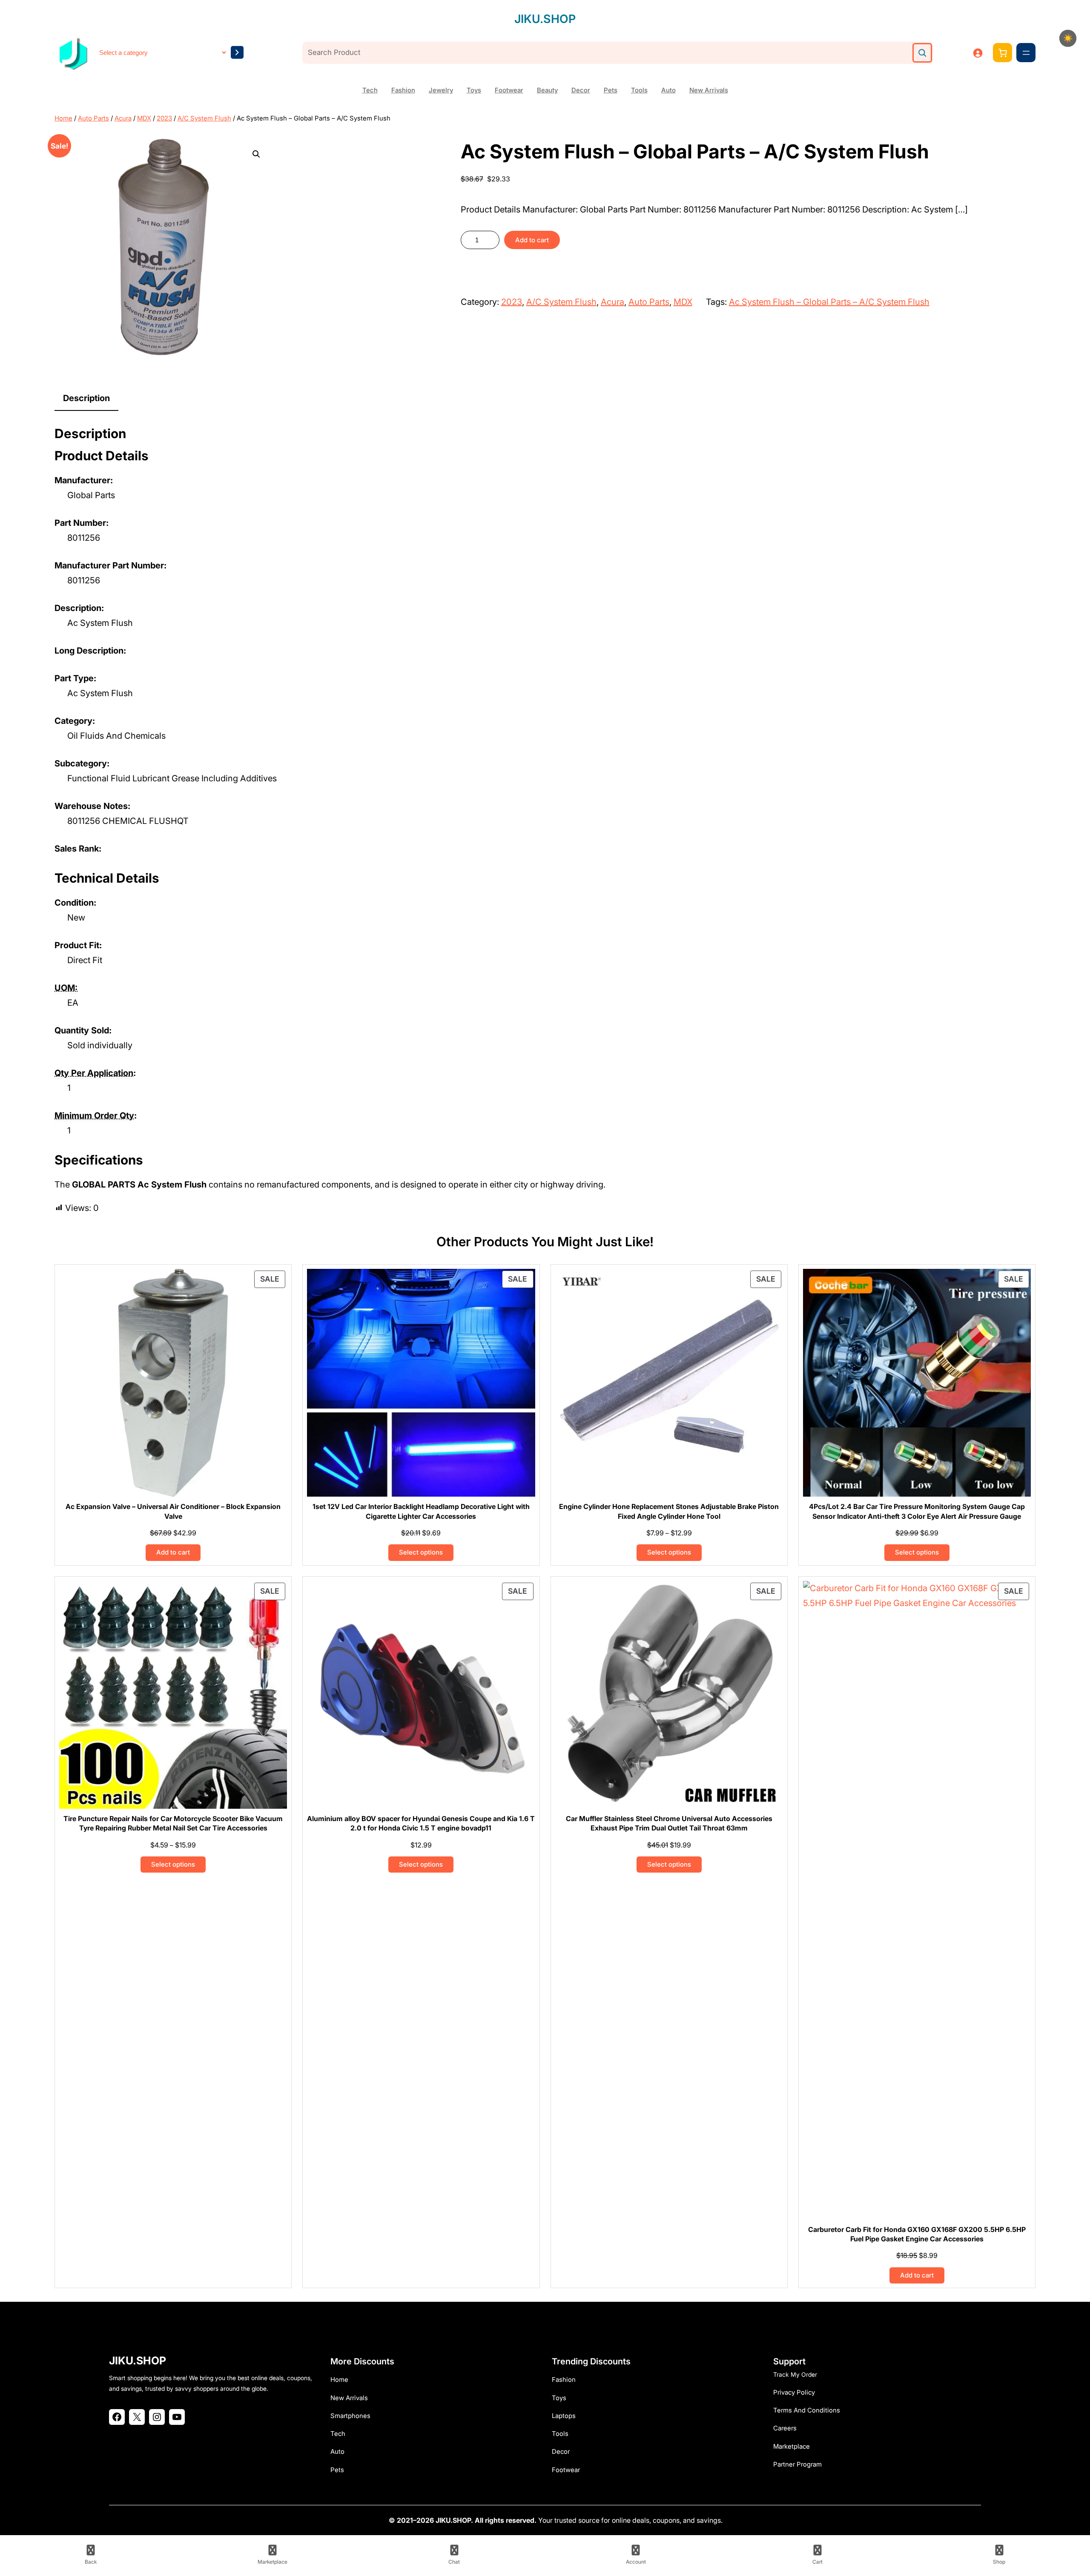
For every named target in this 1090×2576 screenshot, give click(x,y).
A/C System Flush (204, 118)
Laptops (564, 2416)
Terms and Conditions (807, 2410)
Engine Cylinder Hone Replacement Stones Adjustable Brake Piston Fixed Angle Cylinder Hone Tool (669, 1511)
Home (63, 118)
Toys (474, 90)
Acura (123, 118)
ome (342, 2380)
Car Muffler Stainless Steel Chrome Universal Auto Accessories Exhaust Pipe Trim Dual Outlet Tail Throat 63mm (669, 1823)
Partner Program (797, 2464)
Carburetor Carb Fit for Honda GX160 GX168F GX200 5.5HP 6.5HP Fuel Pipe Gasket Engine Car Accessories (917, 2234)
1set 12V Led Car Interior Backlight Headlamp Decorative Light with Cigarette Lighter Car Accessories (421, 1511)
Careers (785, 2428)
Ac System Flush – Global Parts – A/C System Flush (829, 302)
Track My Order (795, 2374)
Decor (581, 90)
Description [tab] (86, 398)
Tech (370, 90)
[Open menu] (1026, 53)
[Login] (978, 53)
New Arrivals (709, 90)
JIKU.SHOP (545, 19)
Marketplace (792, 2446)
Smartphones (350, 2416)
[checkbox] (1068, 38)
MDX (144, 118)
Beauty (547, 90)
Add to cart (532, 240)
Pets (611, 90)
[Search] (922, 53)
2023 (164, 118)
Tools (639, 90)
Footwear (509, 90)
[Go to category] (237, 52)
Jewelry (441, 90)
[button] (256, 154)
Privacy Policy (794, 2392)
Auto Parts (93, 118)
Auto (668, 90)
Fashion (403, 90)
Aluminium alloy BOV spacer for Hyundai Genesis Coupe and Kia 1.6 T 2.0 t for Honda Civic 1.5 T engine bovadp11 (421, 1823)
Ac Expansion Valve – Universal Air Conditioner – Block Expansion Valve (173, 1511)
